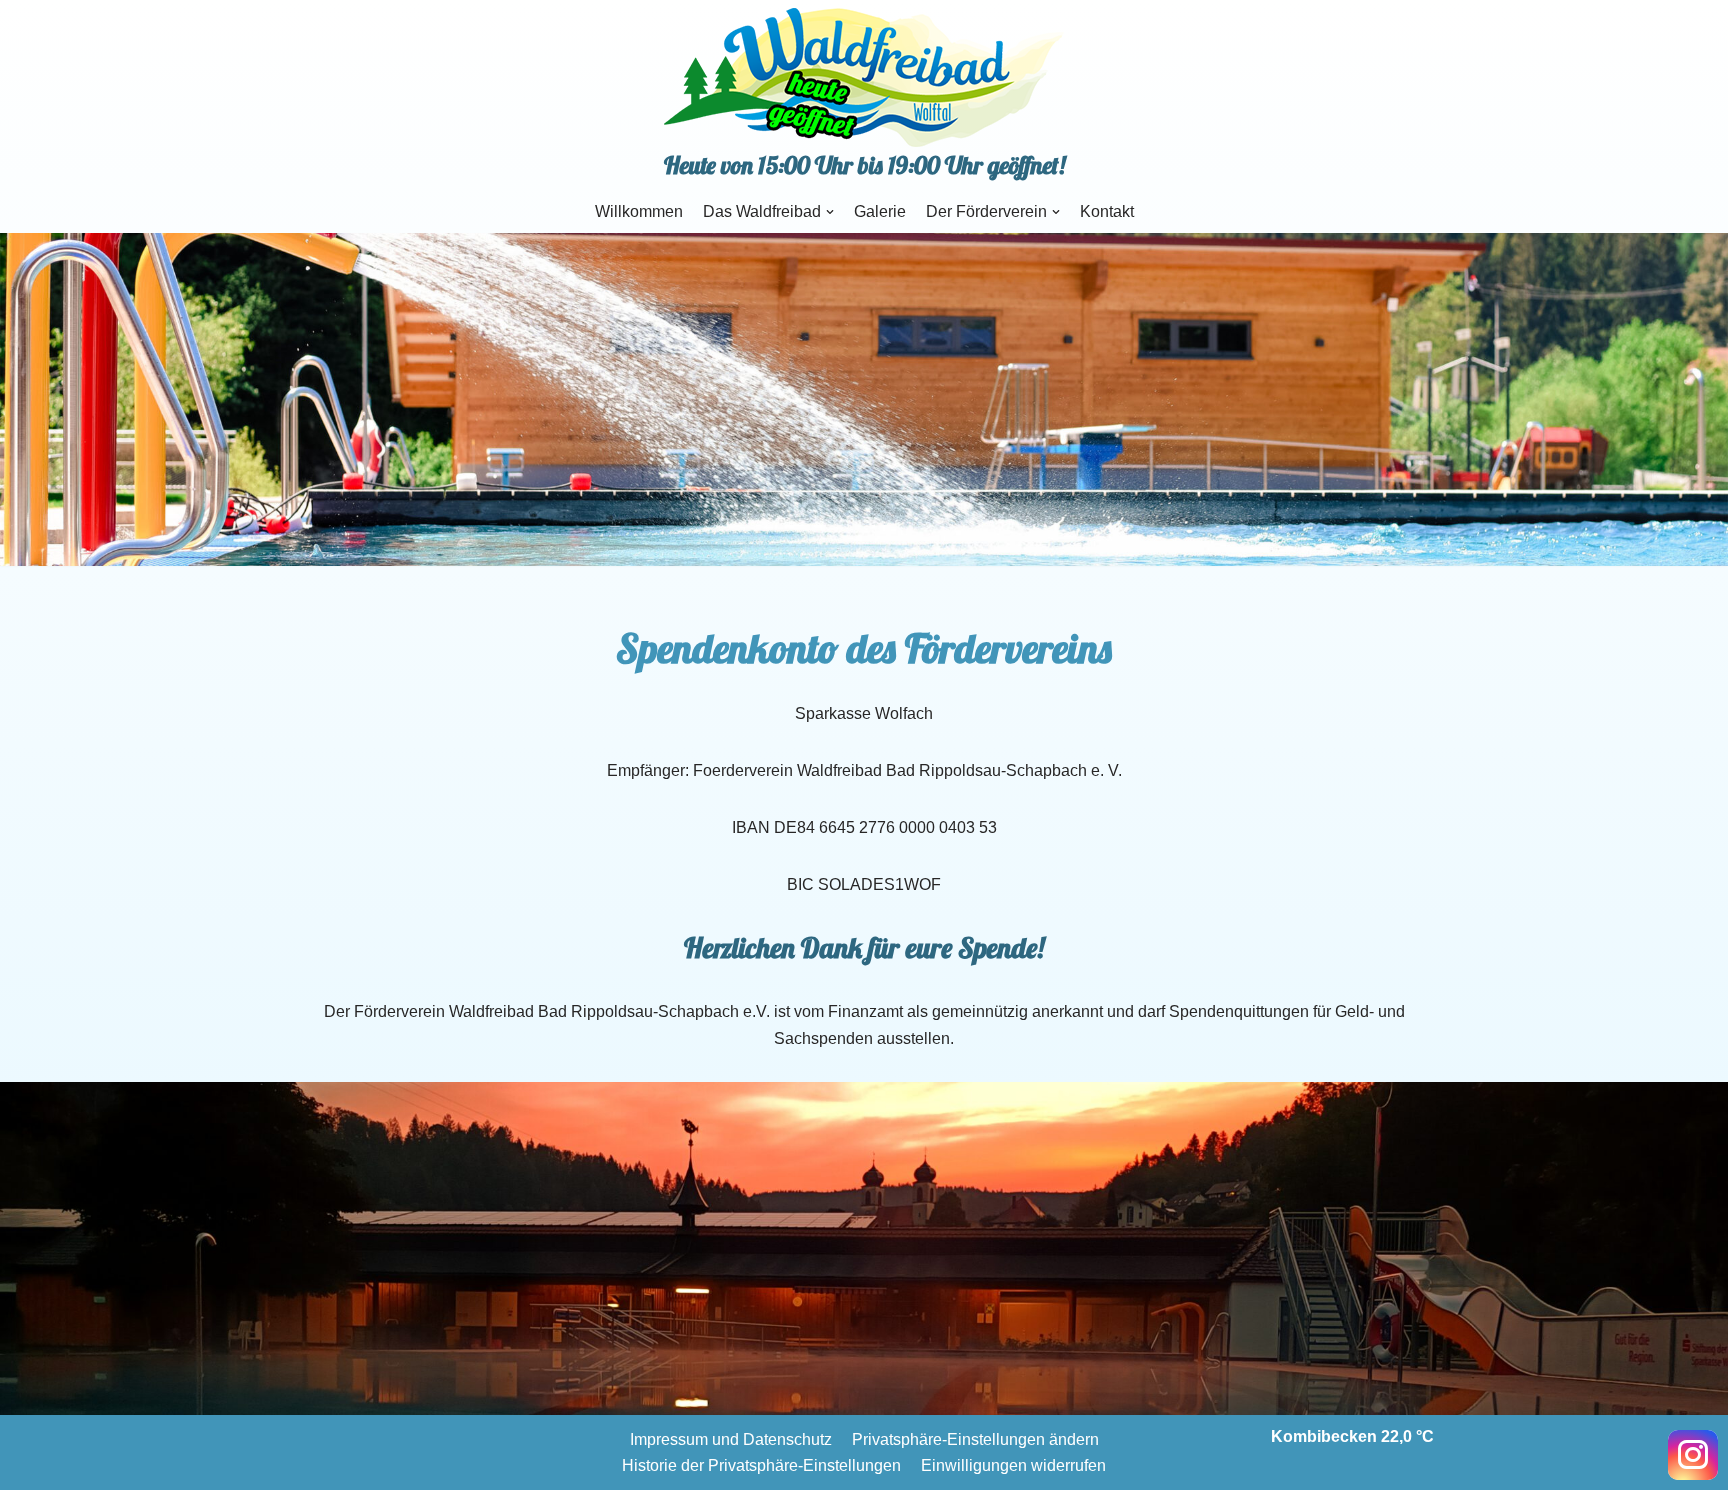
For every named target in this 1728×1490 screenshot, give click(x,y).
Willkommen (639, 211)
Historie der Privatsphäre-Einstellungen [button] (761, 1465)
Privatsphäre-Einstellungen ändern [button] (975, 1439)
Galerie (880, 211)
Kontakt (1107, 211)
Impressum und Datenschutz (731, 1439)
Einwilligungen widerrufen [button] (1013, 1465)
